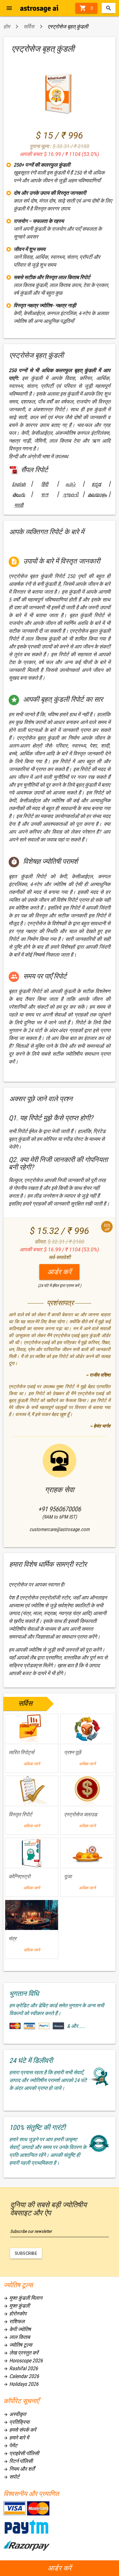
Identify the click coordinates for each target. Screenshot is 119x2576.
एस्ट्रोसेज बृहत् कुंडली (68, 27)
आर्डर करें (60, 2568)
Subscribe (26, 2253)
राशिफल (14, 2321)
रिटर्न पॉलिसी (18, 2461)
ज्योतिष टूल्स (18, 2345)
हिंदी (45, 484)
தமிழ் (70, 484)
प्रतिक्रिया (16, 2422)
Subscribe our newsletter (31, 2231)
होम (7, 27)
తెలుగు (19, 495)
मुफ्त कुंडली (17, 2306)
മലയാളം (96, 495)
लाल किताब (17, 2337)
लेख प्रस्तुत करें (21, 2353)
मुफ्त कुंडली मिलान (23, 2298)
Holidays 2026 (21, 2384)
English (19, 484)
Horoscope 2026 (23, 2360)
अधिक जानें (32, 1764)
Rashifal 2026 (21, 2368)
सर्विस (29, 27)
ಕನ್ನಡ (96, 484)
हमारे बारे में (16, 2438)
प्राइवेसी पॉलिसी (21, 2453)
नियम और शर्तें (19, 2469)
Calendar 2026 (21, 2376)
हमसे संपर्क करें (20, 2430)
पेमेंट (10, 2445)
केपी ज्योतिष (17, 2329)
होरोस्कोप (15, 2314)
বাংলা (45, 495)
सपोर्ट (11, 2477)
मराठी (19, 505)
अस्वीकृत (15, 2414)
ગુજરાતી (71, 495)
